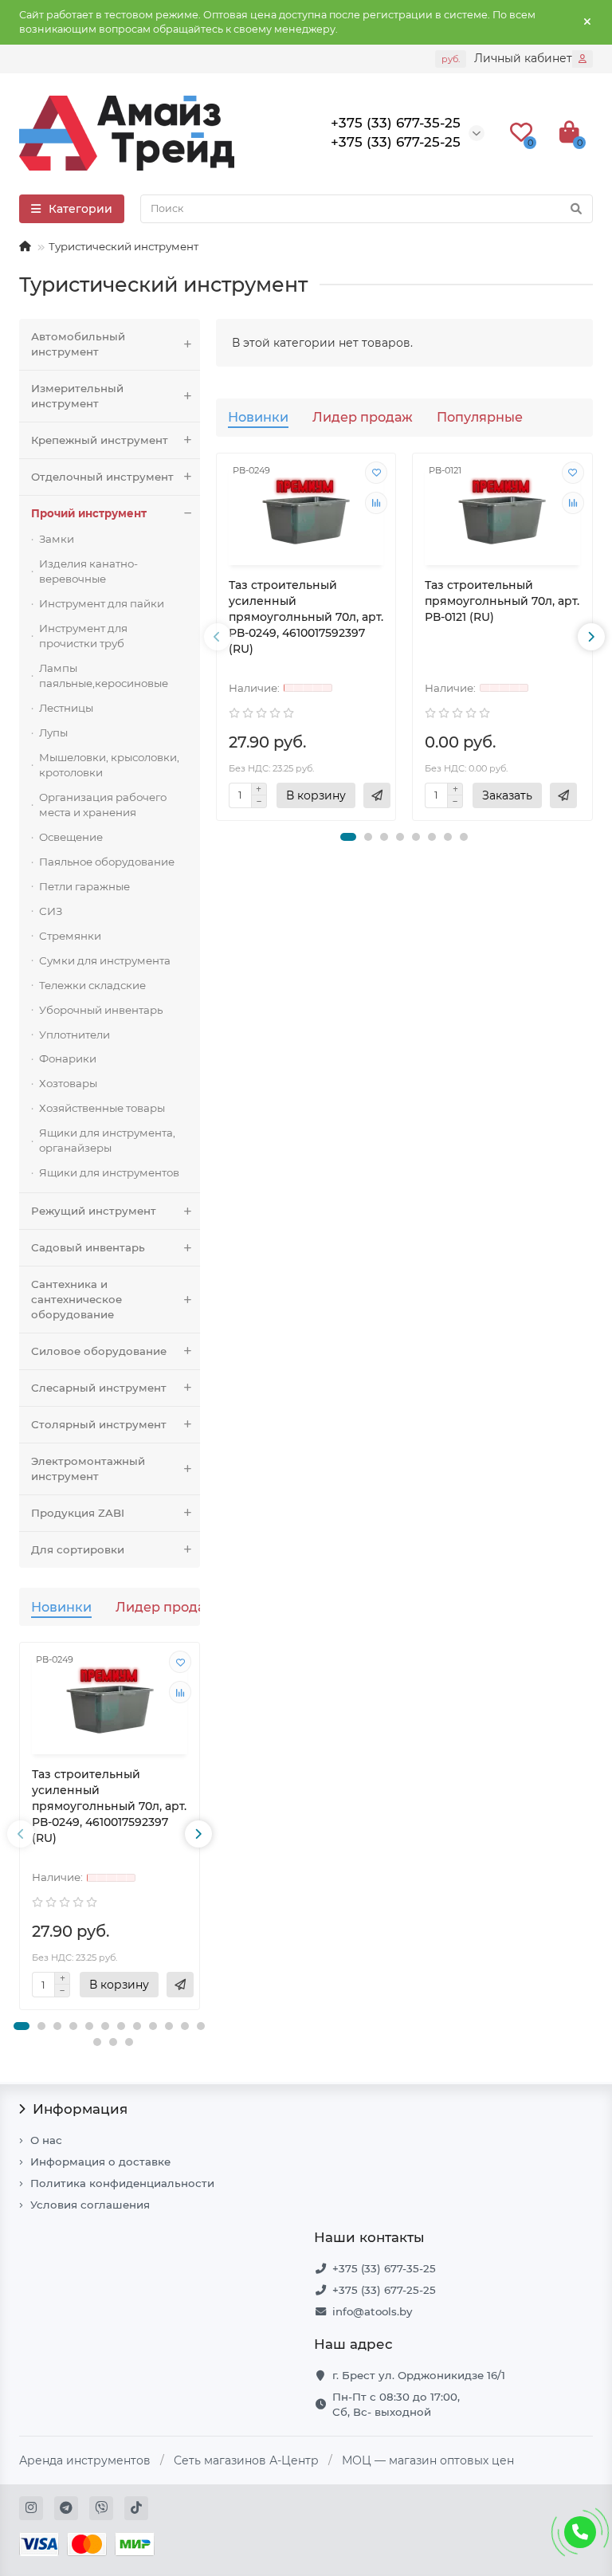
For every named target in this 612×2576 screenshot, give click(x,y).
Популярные (480, 417)
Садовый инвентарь (88, 1247)
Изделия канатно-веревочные (88, 571)
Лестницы (66, 708)
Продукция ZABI (78, 1513)
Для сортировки (78, 1549)
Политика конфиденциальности (122, 2183)
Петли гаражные (84, 886)
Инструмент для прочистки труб (83, 636)
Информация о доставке (100, 2162)
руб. (451, 59)
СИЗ (51, 911)
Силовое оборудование (99, 1351)
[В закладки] (180, 1662)
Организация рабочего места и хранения (103, 805)
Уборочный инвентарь (101, 1010)
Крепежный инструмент (100, 440)
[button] (22, 2026)
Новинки (61, 1607)
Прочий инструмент (89, 513)
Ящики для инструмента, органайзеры (107, 1140)
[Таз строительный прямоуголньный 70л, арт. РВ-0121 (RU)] (502, 511)
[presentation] (21, 1834)
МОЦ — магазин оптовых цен (428, 2460)
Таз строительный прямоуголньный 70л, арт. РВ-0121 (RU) (502, 601)
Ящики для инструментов (109, 1172)
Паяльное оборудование (107, 862)
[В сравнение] (180, 1692)
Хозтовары (68, 1083)
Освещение (71, 837)
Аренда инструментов (85, 2460)
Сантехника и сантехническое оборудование (76, 1299)
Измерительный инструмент (77, 396)
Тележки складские (92, 985)
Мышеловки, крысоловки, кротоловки (109, 765)
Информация (80, 2109)
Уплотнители (75, 1035)
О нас (46, 2140)
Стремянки (70, 936)
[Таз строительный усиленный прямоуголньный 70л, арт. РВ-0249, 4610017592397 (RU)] (110, 1700)
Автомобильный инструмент (78, 344)
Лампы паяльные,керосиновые (104, 675)
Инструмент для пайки (102, 603)
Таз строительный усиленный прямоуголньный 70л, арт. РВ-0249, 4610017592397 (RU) (109, 1806)
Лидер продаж (166, 1607)
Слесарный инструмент (99, 1388)
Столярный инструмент (99, 1424)
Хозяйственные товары (102, 1108)
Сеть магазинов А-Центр (246, 2460)
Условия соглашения (90, 2205)
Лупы (53, 732)
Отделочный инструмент (102, 477)
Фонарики (68, 1058)
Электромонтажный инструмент (88, 1469)
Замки (57, 539)
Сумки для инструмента (105, 960)
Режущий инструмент (94, 1211)
